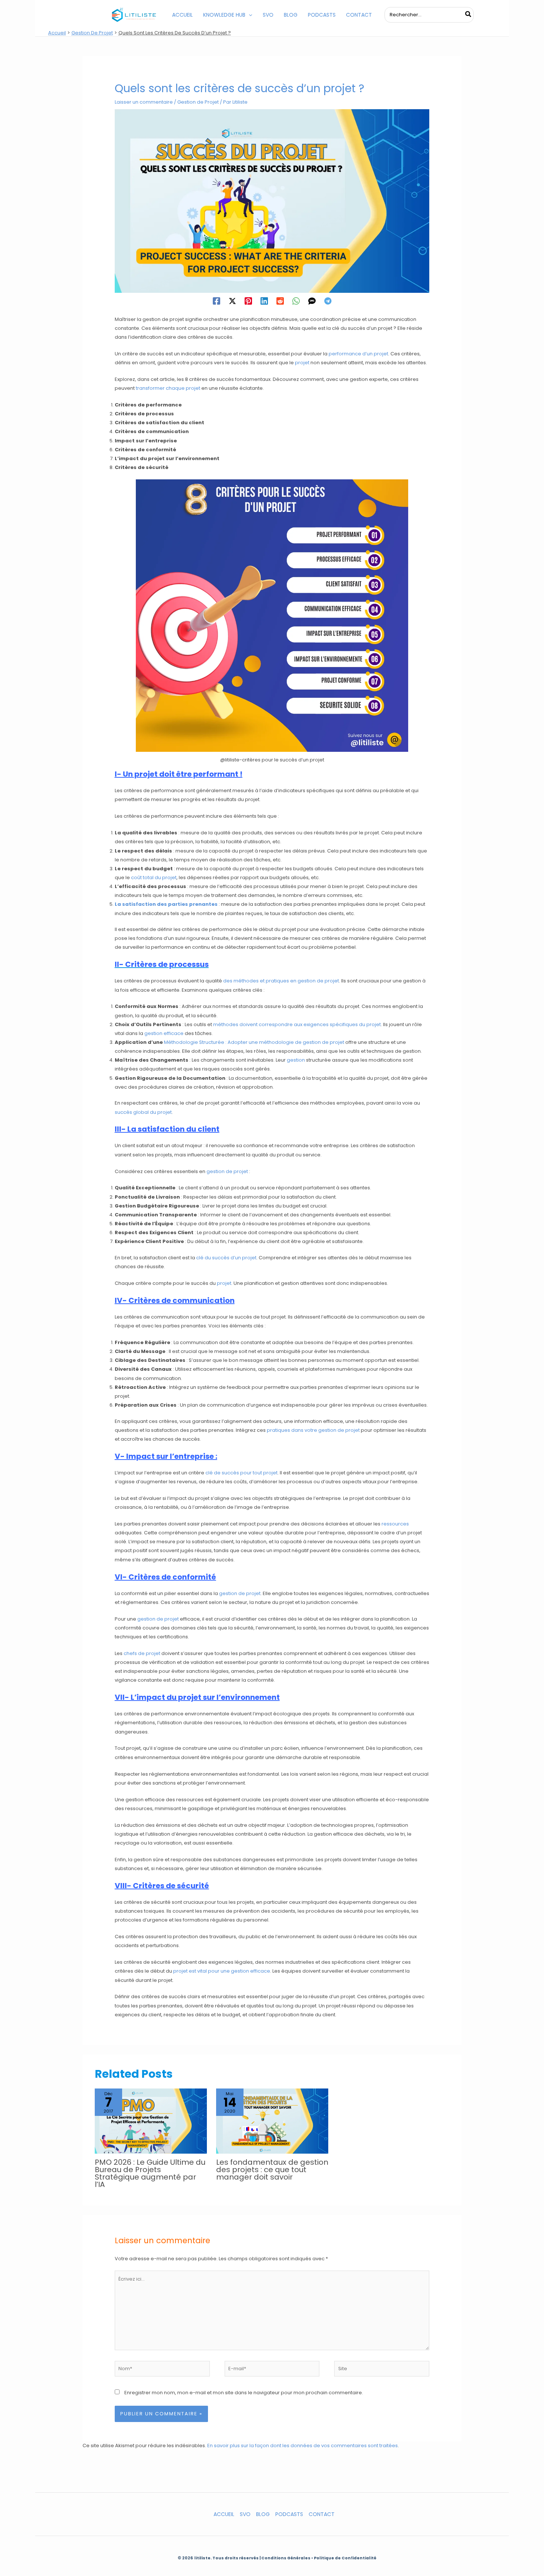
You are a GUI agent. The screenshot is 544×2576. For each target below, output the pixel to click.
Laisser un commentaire (144, 102)
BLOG (263, 2514)
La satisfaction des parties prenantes (166, 904)
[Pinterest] (248, 301)
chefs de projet (142, 1653)
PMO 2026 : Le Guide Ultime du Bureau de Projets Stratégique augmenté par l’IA (150, 2173)
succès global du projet (143, 1112)
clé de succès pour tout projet (241, 1473)
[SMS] (312, 301)
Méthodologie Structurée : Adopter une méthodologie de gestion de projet (254, 1042)
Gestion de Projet (198, 102)
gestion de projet (227, 1171)
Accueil (224, 2514)
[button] (249, 15)
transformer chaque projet (168, 388)
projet (302, 363)
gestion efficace (164, 1033)
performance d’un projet (358, 354)
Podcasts (289, 2514)
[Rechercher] (469, 15)
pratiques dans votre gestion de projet (313, 1430)
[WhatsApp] (296, 301)
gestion (296, 1060)
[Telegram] (328, 301)
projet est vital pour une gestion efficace (222, 1971)
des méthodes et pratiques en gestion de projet (281, 981)
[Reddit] (280, 301)
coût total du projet (154, 877)
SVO (245, 2514)
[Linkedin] (264, 301)
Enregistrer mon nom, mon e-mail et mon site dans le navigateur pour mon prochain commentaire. (244, 2393)
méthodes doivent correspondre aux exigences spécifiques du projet (297, 1024)
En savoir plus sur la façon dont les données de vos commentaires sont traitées (303, 2446)
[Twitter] (232, 301)
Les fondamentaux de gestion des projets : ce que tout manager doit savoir (272, 2170)
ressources (395, 1524)
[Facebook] (216, 301)
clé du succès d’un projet (226, 1258)
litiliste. (203, 2558)
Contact (322, 2514)
